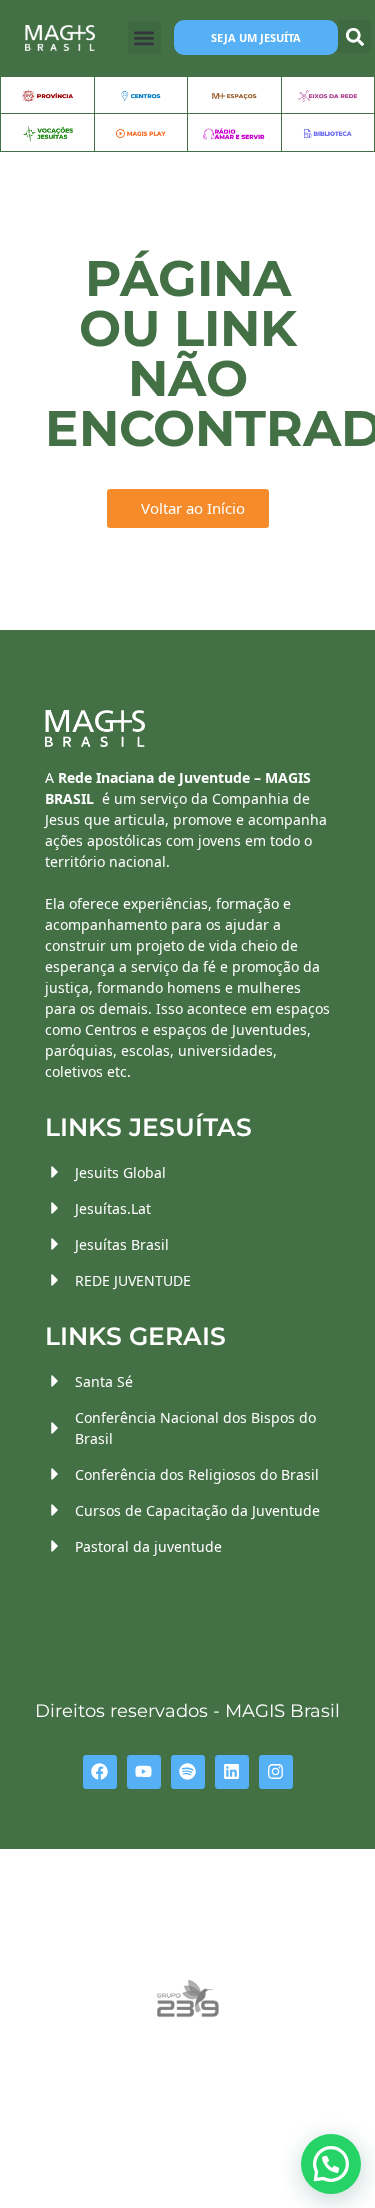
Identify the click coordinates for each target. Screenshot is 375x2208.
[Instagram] (276, 1772)
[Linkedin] (232, 1772)
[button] (144, 37)
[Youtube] (144, 1772)
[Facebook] (100, 1772)
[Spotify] (188, 1772)
